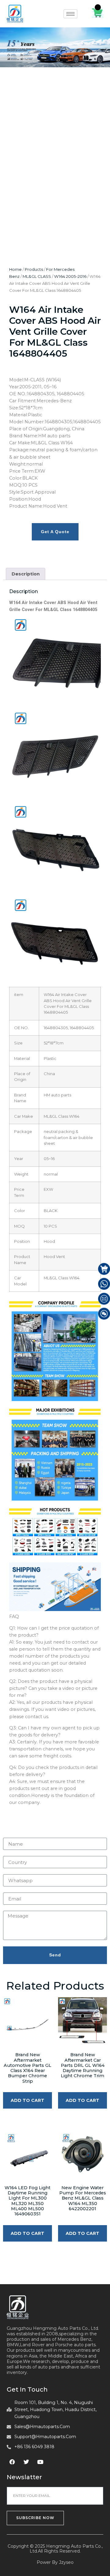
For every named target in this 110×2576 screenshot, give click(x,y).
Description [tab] (26, 574)
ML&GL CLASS (37, 276)
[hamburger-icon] (70, 14)
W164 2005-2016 (70, 276)
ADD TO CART (28, 2100)
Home (15, 269)
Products (34, 269)
